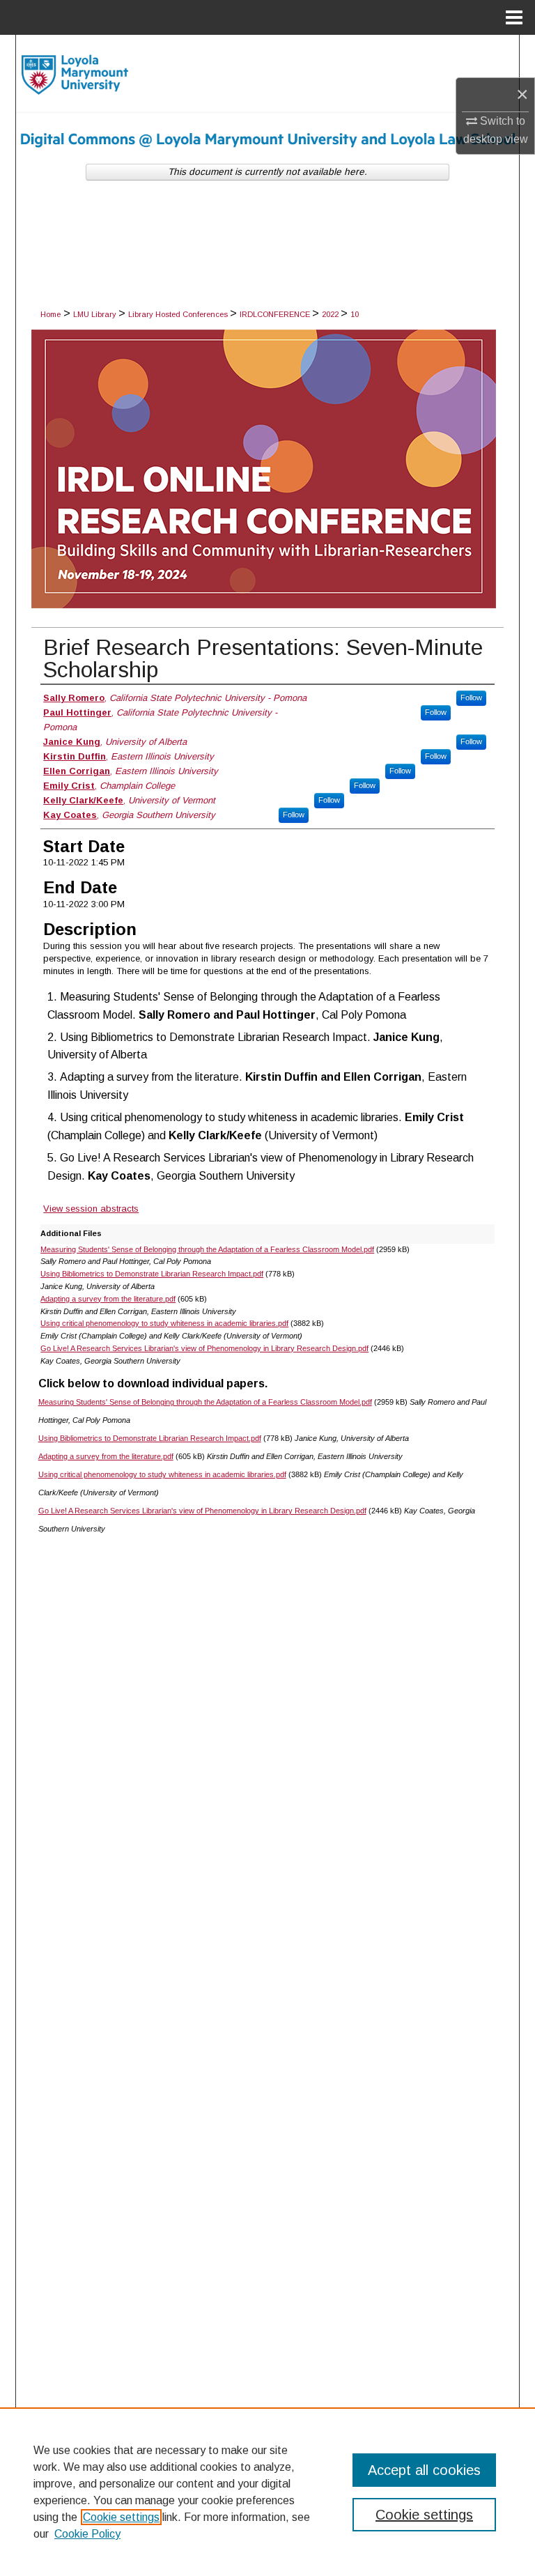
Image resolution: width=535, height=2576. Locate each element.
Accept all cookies (424, 2470)
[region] (267, 2492)
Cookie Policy (87, 2534)
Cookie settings (121, 2517)
